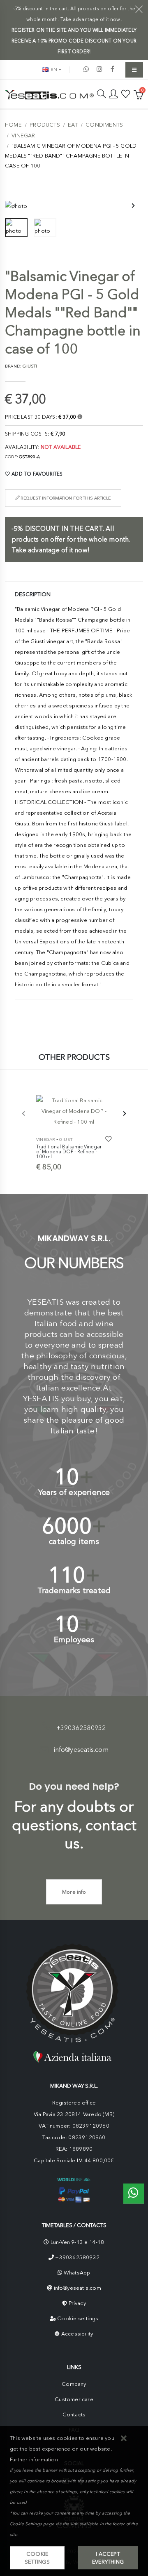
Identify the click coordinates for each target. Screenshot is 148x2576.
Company (74, 2384)
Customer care (74, 2399)
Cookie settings (78, 2318)
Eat (73, 125)
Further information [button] (34, 2459)
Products (45, 125)
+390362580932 (81, 1728)
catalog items (74, 1541)
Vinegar (23, 136)
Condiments (104, 125)
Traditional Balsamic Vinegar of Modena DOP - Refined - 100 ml (69, 1151)
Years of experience (74, 1492)
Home (13, 125)
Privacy (77, 2303)
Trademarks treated (74, 1590)
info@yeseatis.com (81, 1750)
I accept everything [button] (108, 2558)
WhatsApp (77, 2273)
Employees (74, 1639)
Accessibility (77, 2334)
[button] (124, 2439)
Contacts (74, 2415)
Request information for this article (65, 498)
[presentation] (15, 206)
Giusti (66, 1140)
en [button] (53, 70)
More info (74, 1892)
